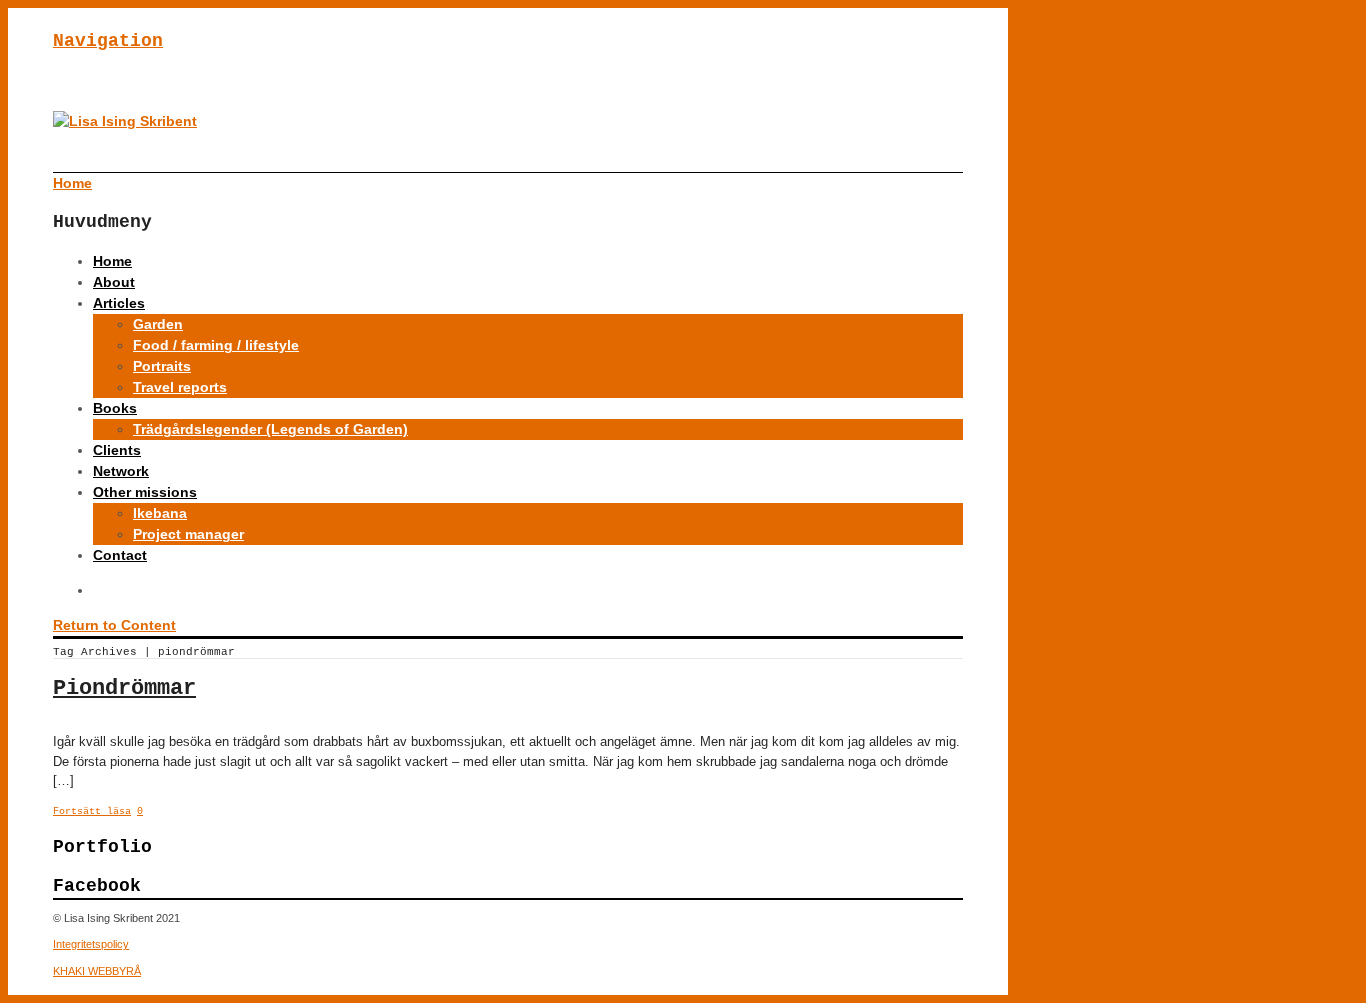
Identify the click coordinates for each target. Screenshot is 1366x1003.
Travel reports (180, 387)
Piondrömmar (124, 688)
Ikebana (160, 513)
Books (115, 408)
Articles (119, 303)
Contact (120, 555)
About (114, 282)
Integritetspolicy (91, 944)
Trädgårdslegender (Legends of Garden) (270, 429)
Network (121, 471)
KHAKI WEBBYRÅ (97, 971)
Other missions (145, 492)
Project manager (188, 534)
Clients (117, 450)
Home (112, 261)
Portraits (162, 366)
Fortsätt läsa (92, 811)
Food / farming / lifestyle (216, 345)
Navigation (108, 41)
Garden (158, 324)
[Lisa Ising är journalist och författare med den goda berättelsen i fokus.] (125, 121)
